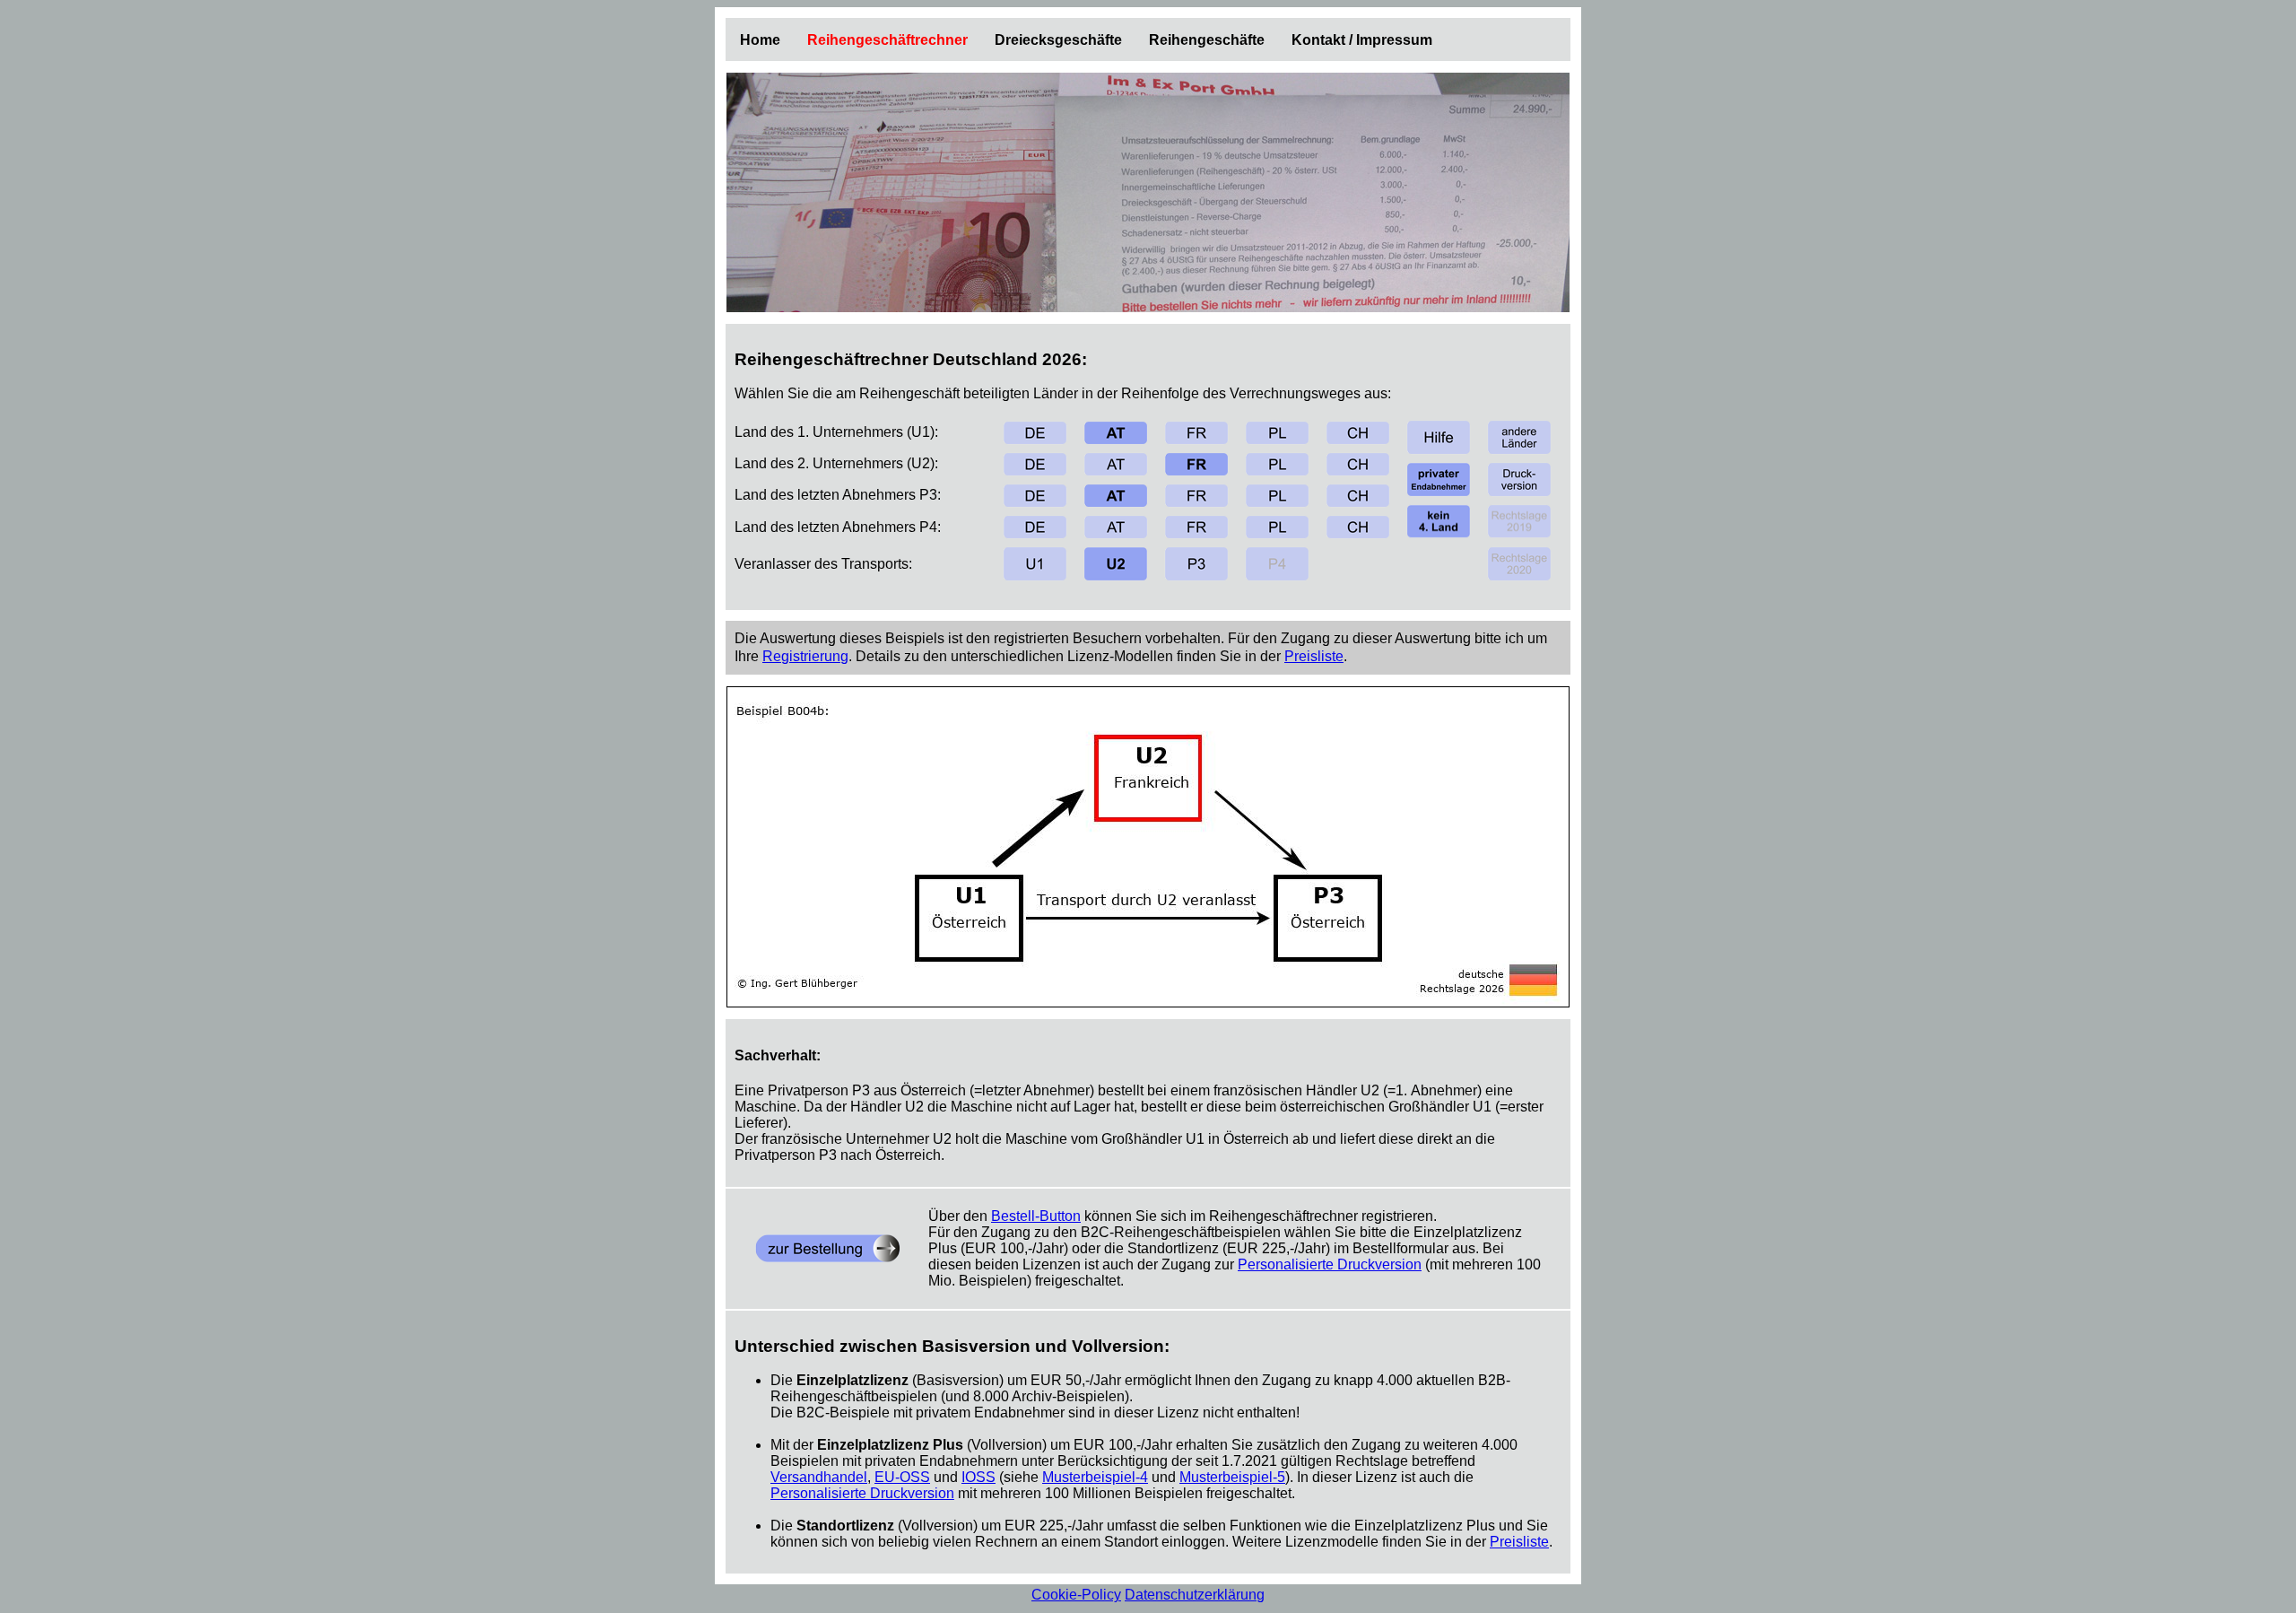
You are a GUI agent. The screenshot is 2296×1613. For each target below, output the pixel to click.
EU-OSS (902, 1477)
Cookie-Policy (1076, 1595)
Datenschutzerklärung (1195, 1595)
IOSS (978, 1477)
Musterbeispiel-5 (1232, 1477)
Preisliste (1314, 656)
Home (760, 40)
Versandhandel (819, 1477)
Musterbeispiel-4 (1095, 1477)
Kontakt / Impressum (1362, 40)
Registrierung (805, 656)
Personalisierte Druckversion (1330, 1264)
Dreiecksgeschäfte (1058, 40)
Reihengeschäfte (1207, 40)
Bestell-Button (1036, 1216)
